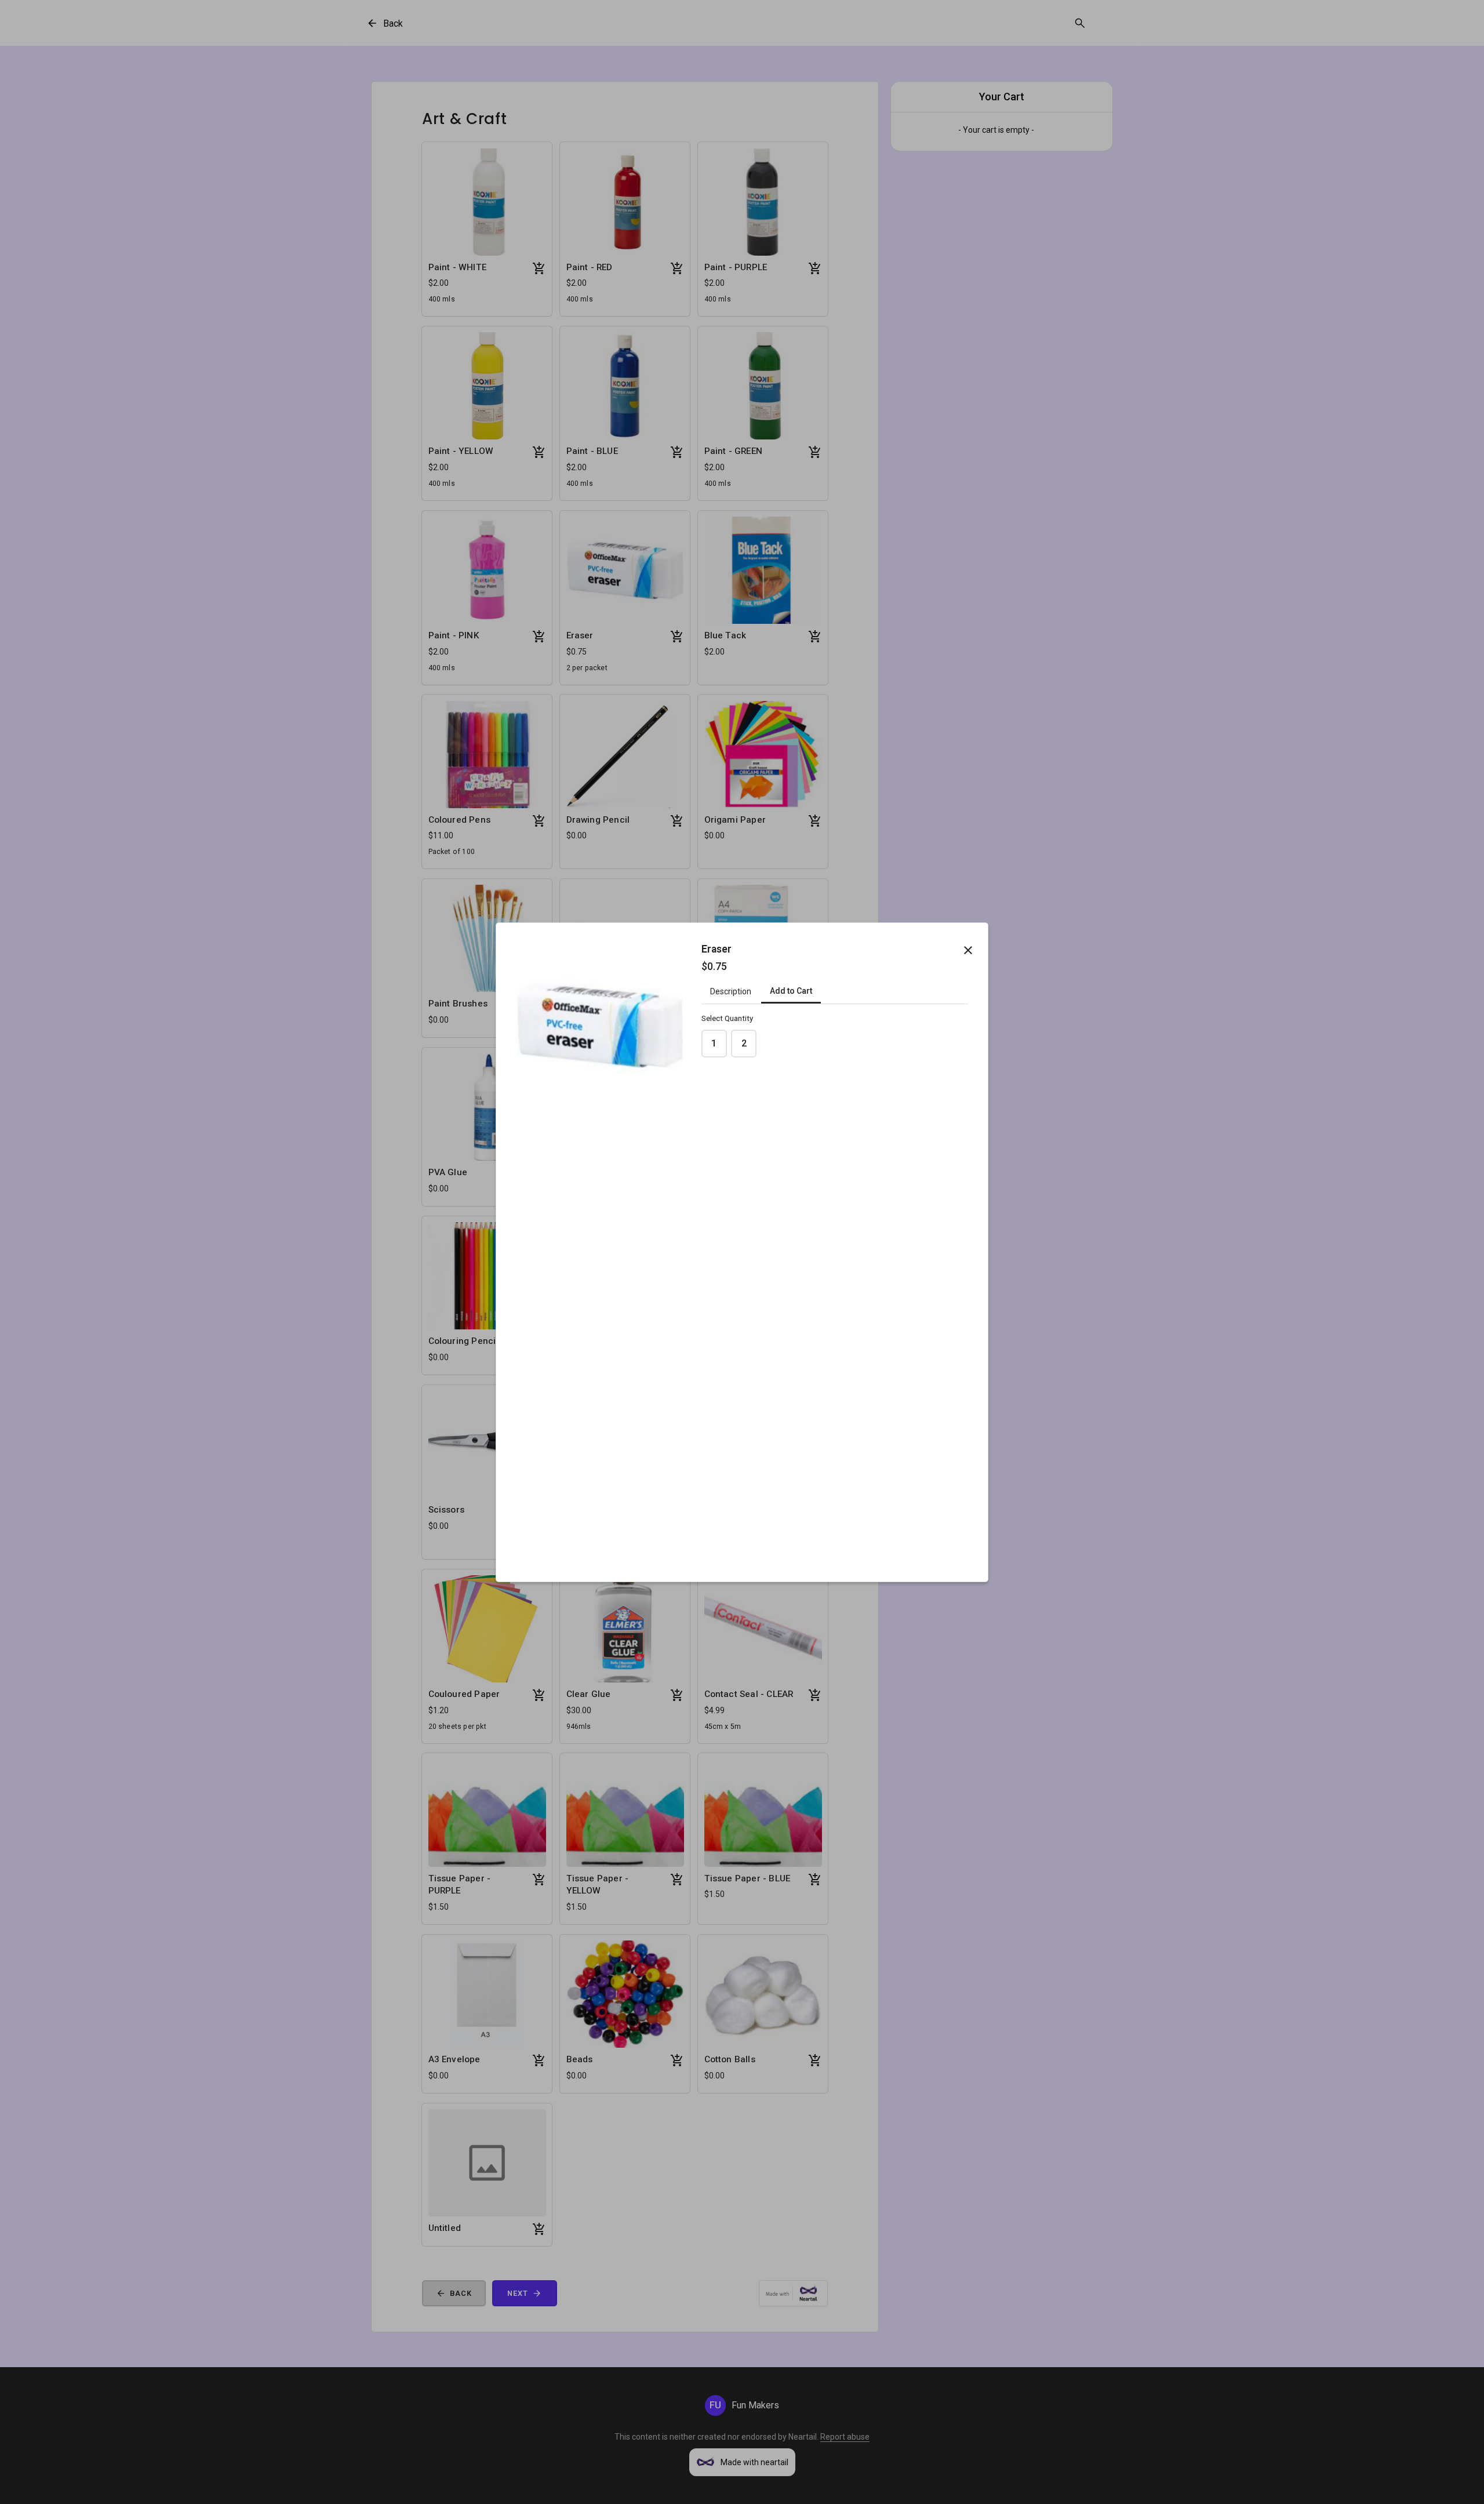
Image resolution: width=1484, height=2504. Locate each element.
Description (731, 991)
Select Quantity (727, 1018)
